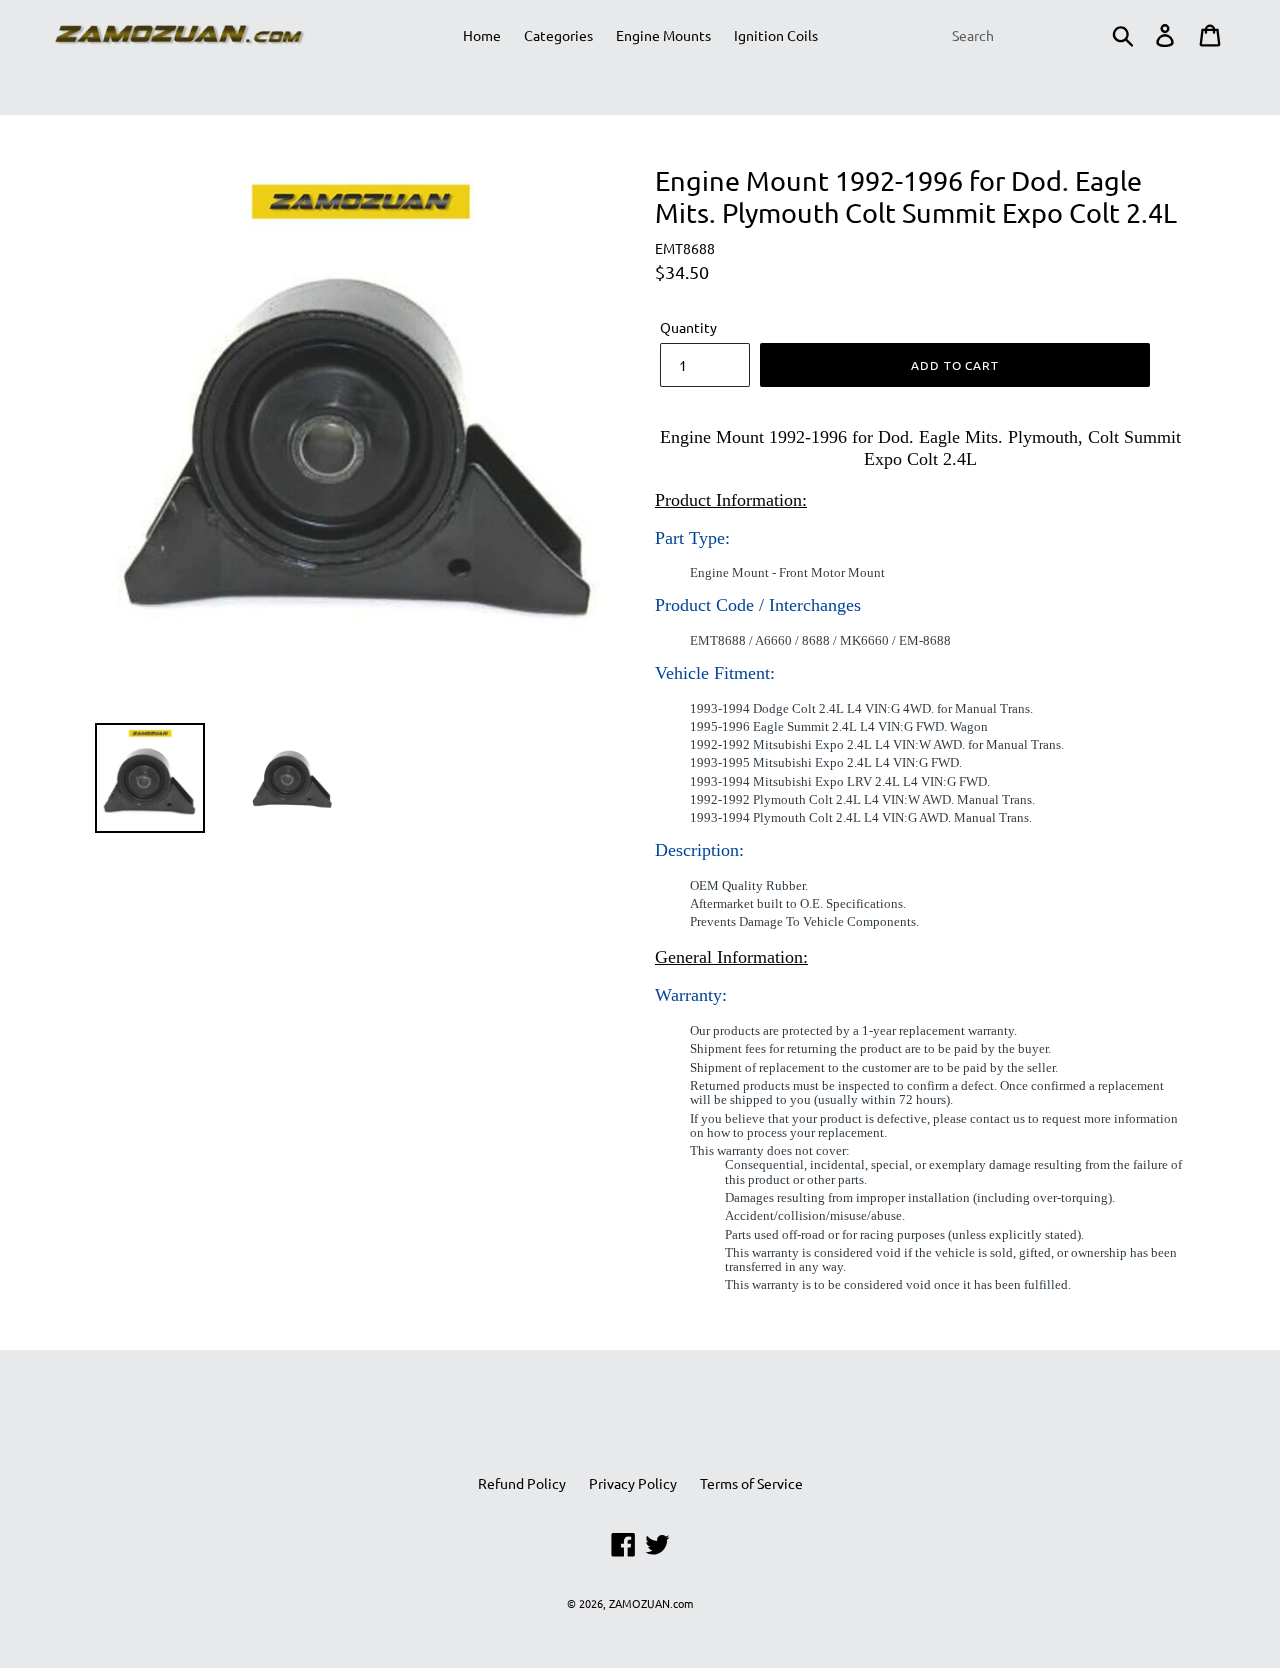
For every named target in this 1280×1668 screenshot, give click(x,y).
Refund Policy (522, 1483)
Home (482, 35)
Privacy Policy (633, 1483)
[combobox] (1041, 35)
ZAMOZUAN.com (651, 1603)
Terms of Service (751, 1483)
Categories (558, 35)
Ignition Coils (776, 35)
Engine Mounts (663, 35)
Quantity (688, 327)
